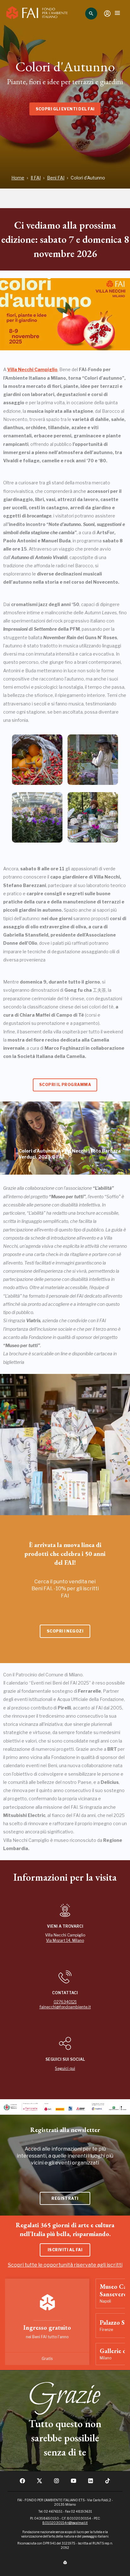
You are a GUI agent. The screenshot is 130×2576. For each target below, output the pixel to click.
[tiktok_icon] (108, 2483)
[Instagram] (56, 2483)
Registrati (65, 2198)
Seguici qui (65, 2068)
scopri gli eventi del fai (65, 109)
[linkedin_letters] (91, 2483)
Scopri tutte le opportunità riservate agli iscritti (65, 2265)
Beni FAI (56, 178)
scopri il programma (65, 1085)
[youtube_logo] (74, 2483)
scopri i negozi (65, 1631)
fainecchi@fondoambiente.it (65, 2007)
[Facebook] (22, 2483)
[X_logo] (39, 2483)
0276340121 (65, 2002)
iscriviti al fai (65, 2250)
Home (18, 178)
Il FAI (36, 178)
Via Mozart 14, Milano (65, 1940)
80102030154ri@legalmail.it (65, 2523)
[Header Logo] (37, 14)
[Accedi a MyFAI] (107, 14)
